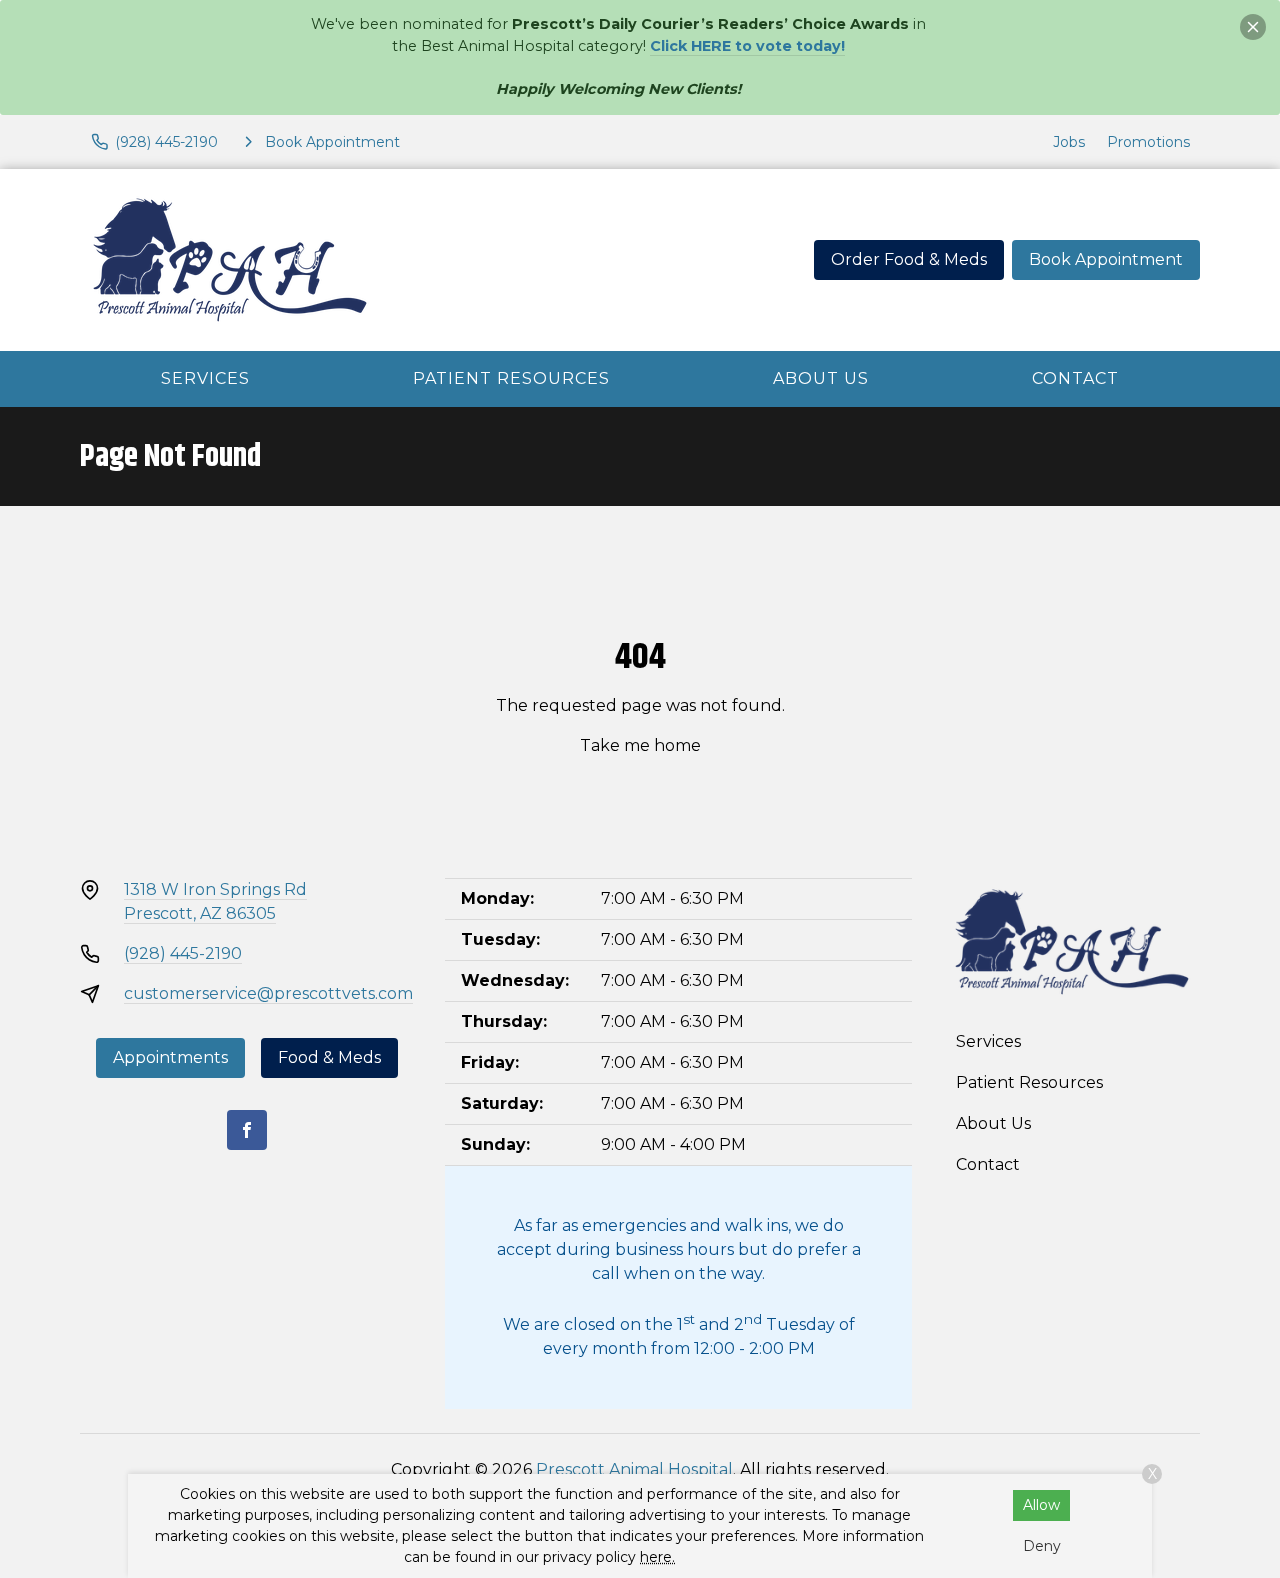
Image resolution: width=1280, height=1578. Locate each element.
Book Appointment (1106, 259)
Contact (1075, 378)
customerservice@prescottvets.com (268, 993)
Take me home (640, 745)
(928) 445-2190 (183, 953)
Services (205, 378)
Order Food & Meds (909, 259)
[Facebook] (247, 1130)
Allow (1041, 1505)
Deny (1042, 1546)
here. (657, 1557)
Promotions (1148, 142)
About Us (821, 378)
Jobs (1069, 142)
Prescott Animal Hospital (634, 1469)
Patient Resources (511, 378)
